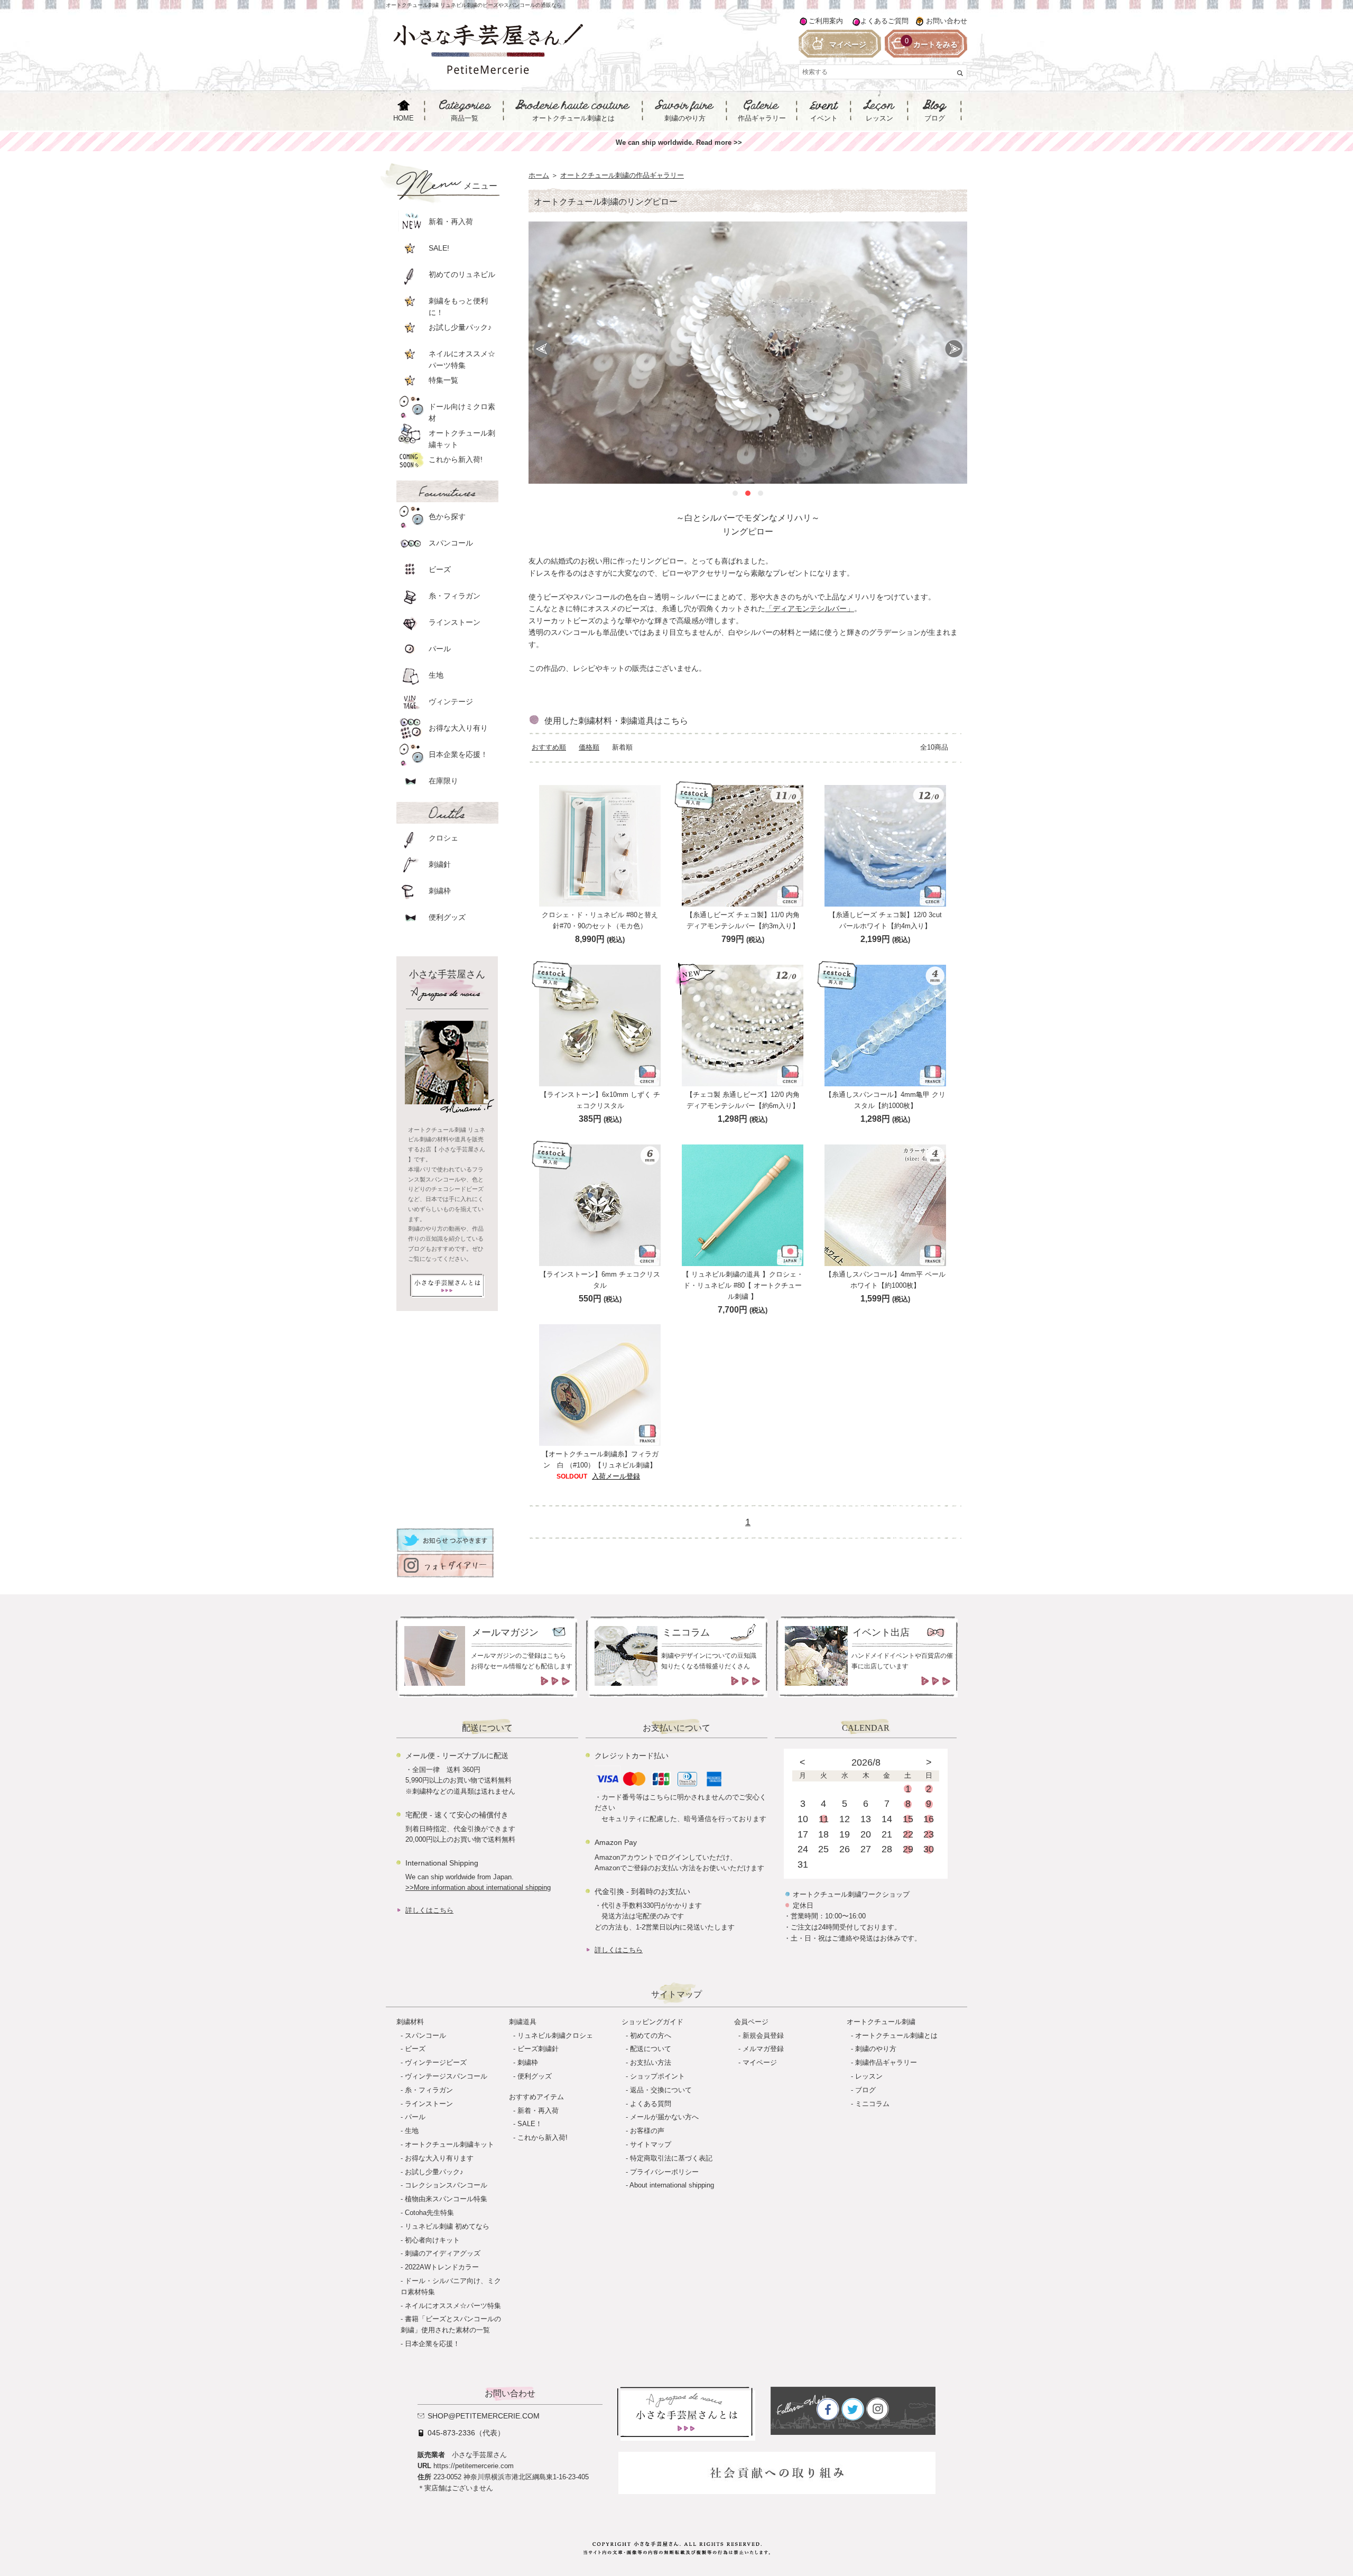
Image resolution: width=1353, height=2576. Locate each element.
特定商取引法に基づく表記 (671, 2158)
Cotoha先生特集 (429, 2213)
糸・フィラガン (429, 2090)
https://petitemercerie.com (474, 2466)
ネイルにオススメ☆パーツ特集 (453, 2306)
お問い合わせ (947, 21)
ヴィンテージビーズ (436, 2062)
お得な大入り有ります (439, 2158)
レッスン (869, 2076)
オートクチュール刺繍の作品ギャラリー (622, 175)
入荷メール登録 (616, 1476)
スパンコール (425, 2035)
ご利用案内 (826, 21)
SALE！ (530, 2124)
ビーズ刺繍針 (538, 2049)
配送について (651, 2049)
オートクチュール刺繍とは (896, 2035)
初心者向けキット (432, 2240)
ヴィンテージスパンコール (446, 2076)
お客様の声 (647, 2131)
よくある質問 (651, 2104)
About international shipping (672, 2185)
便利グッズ (535, 2076)
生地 (412, 2131)
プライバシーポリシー (664, 2172)
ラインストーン (429, 2104)
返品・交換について (661, 2090)
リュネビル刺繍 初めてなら (447, 2226)
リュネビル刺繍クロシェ (555, 2035)
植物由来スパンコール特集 (446, 2199)
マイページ (760, 2062)
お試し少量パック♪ (434, 2172)
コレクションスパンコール (446, 2185)
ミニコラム (872, 2104)
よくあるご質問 (884, 21)
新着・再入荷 (538, 2111)
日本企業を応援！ (432, 2344)
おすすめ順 (549, 747)
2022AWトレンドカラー (442, 2267)
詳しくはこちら (429, 1910)
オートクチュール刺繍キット (450, 2144)
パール (415, 2117)
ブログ (865, 2090)
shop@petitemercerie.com (484, 2416)
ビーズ (415, 2049)
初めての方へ (651, 2035)
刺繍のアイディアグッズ (443, 2253)
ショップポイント (657, 2076)
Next (954, 349)
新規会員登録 (763, 2035)
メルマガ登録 (763, 2049)
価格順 (589, 747)
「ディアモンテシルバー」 (810, 608)
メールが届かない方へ (664, 2117)
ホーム (539, 175)
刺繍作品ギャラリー (886, 2062)
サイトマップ (651, 2144)
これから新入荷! (543, 2138)
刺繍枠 (528, 2062)
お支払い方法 (651, 2062)
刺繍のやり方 (876, 2049)
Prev (542, 349)
